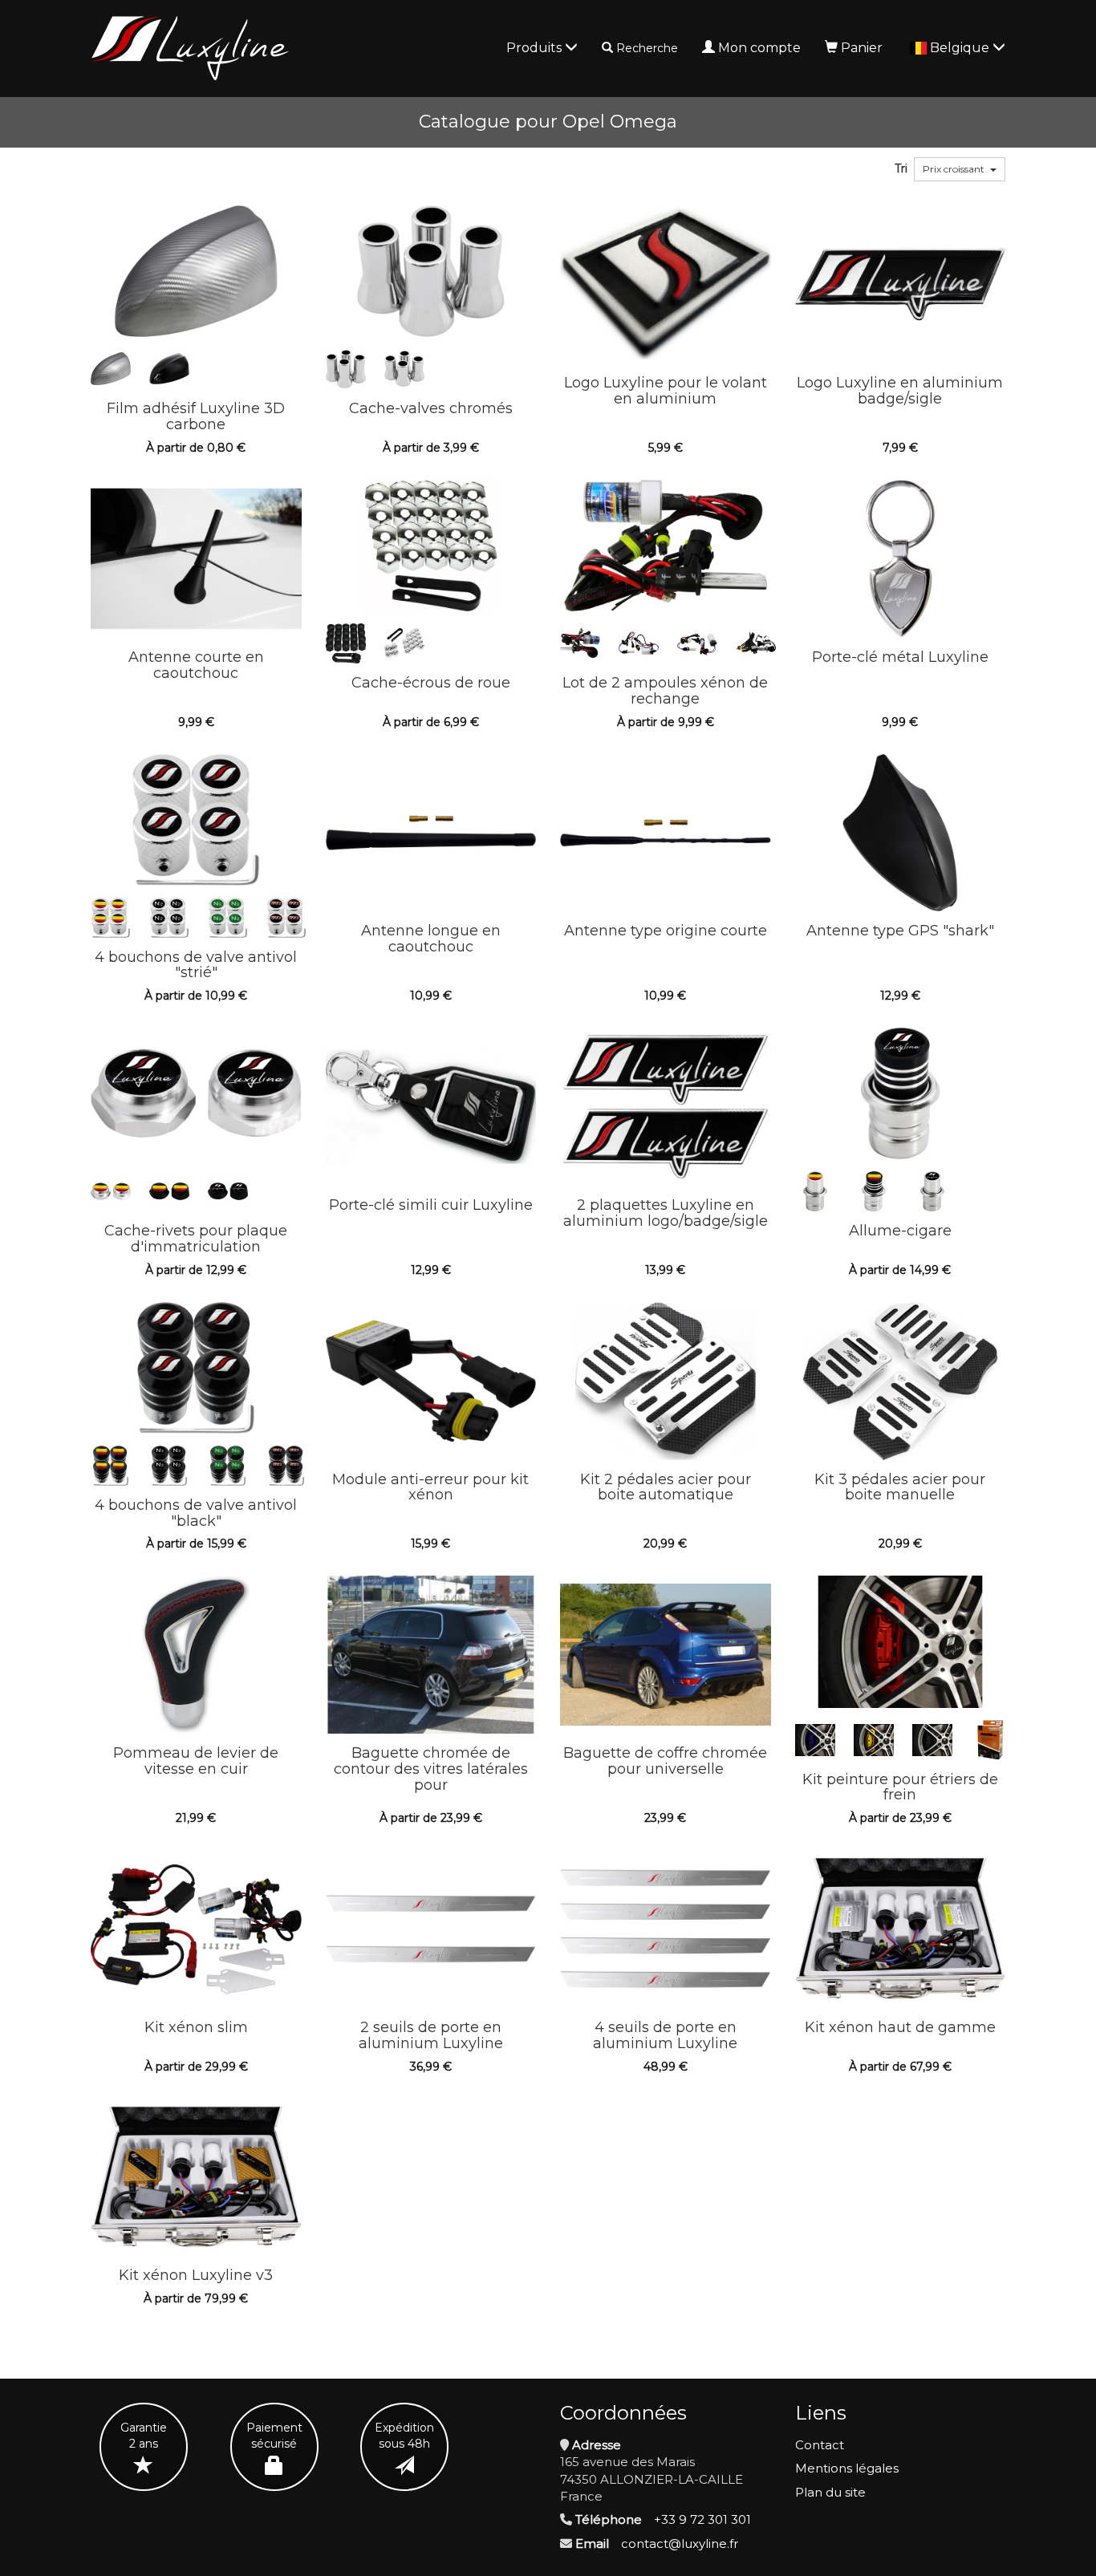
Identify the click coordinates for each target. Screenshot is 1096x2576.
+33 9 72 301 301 (702, 2519)
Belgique (961, 48)
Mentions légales (847, 2468)
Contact (820, 2445)
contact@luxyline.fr (680, 2544)
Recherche (647, 48)
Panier (862, 48)
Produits (536, 48)
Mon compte (759, 48)
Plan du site (830, 2492)
